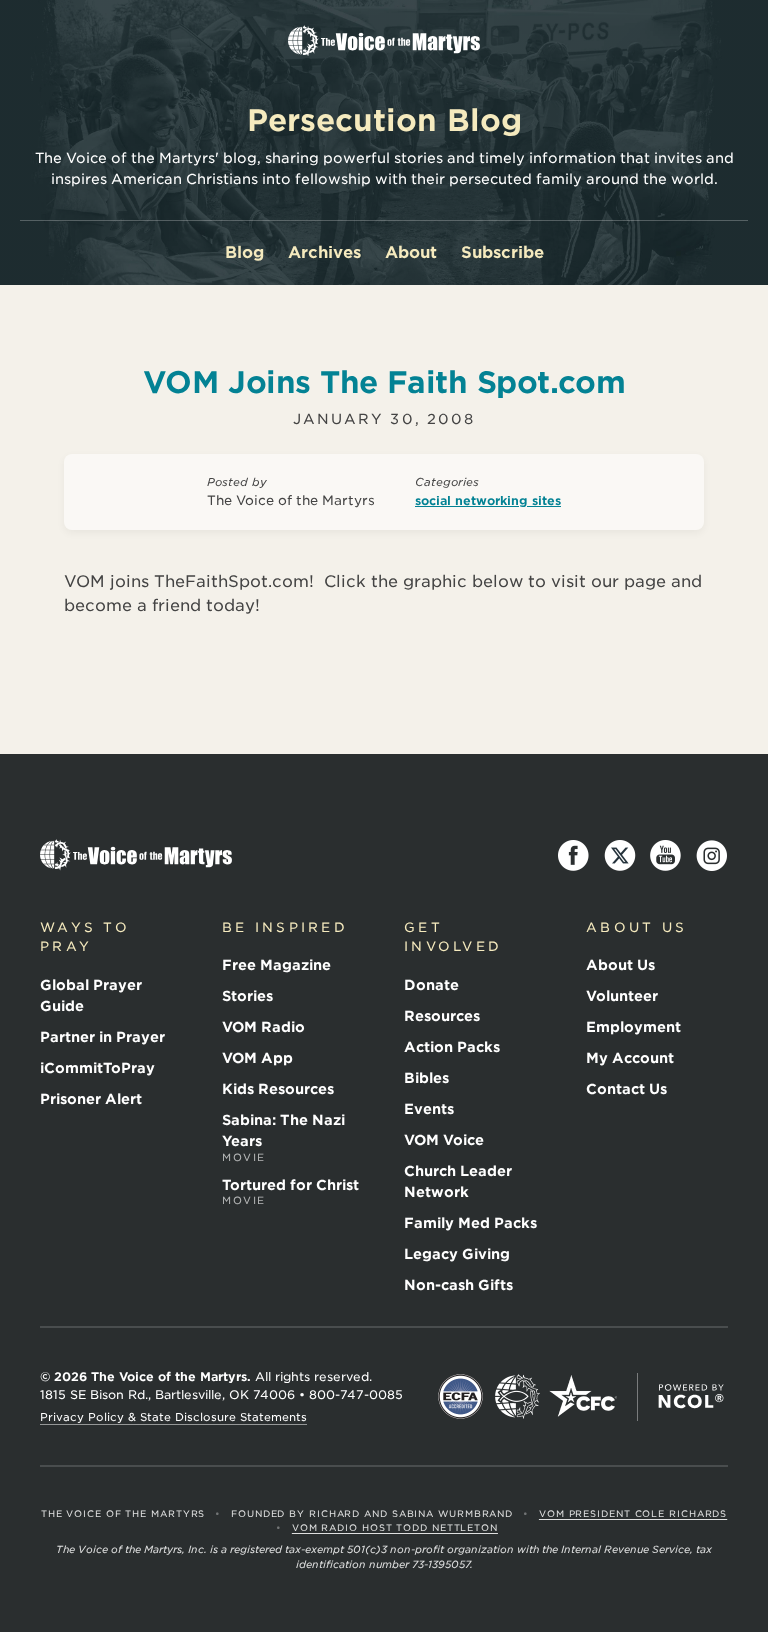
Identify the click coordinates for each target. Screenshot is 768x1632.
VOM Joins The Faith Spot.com (384, 382)
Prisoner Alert (91, 1099)
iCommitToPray (97, 1068)
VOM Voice (444, 1140)
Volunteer (622, 996)
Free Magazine (276, 965)
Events (429, 1109)
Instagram (712, 856)
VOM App (257, 1058)
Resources (442, 1016)
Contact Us (626, 1089)
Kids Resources (278, 1089)
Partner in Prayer (102, 1037)
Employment (633, 1027)
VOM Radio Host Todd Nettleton (395, 1527)
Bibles (426, 1078)
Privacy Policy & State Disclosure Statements (173, 1417)
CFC (583, 1397)
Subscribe (502, 252)
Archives (324, 252)
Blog (244, 252)
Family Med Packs (470, 1223)
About (411, 252)
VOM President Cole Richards (633, 1513)
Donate (431, 985)
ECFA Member (461, 1397)
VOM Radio (263, 1027)
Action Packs (452, 1047)
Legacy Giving (457, 1254)
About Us (620, 965)
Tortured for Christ (290, 1192)
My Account (630, 1058)
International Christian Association (517, 1397)
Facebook (574, 856)
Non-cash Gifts (458, 1285)
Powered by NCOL (691, 1397)
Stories (247, 996)
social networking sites (488, 500)
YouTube (666, 856)
